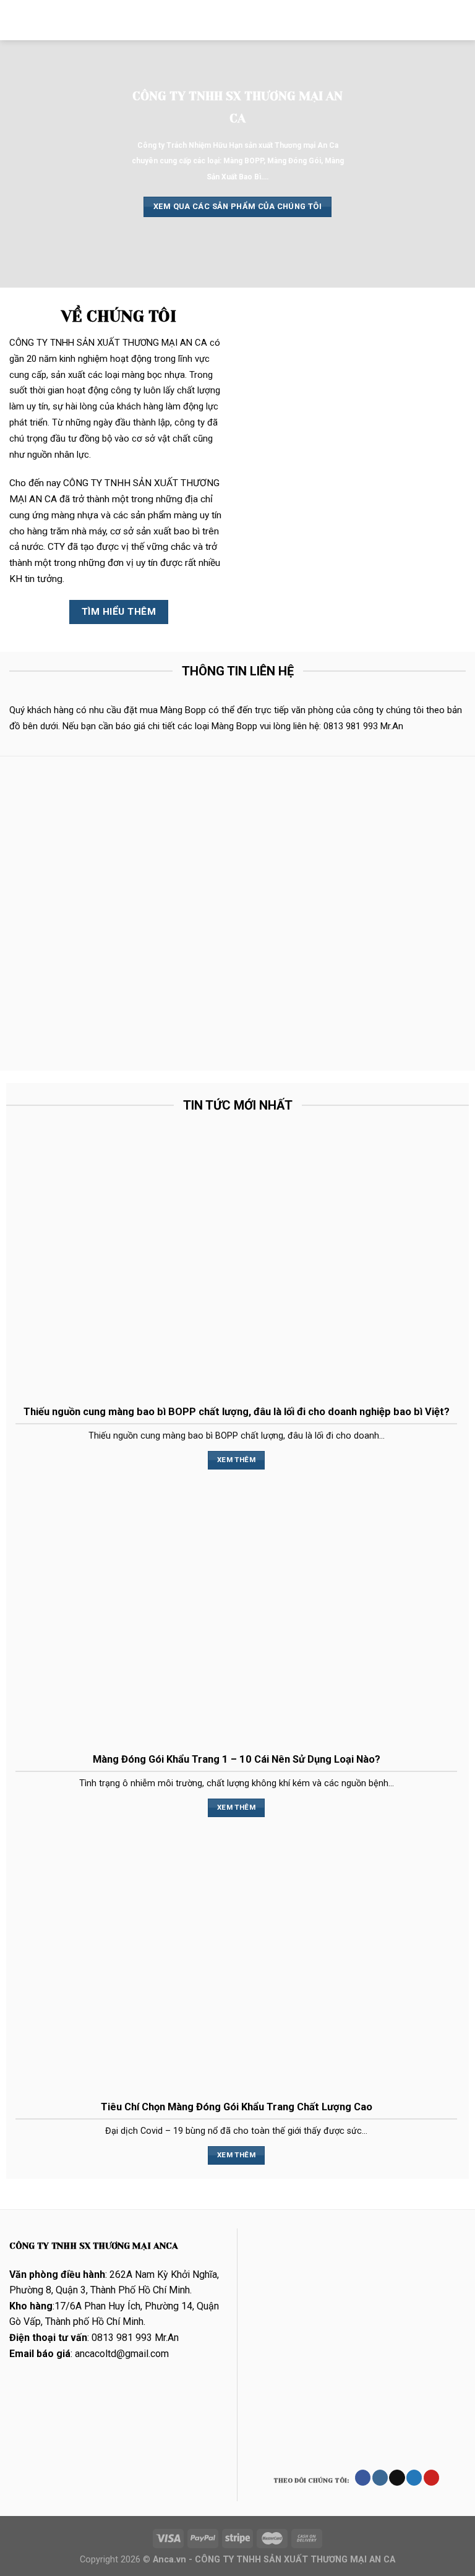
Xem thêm (236, 1460)
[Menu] (17, 20)
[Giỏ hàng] (460, 20)
